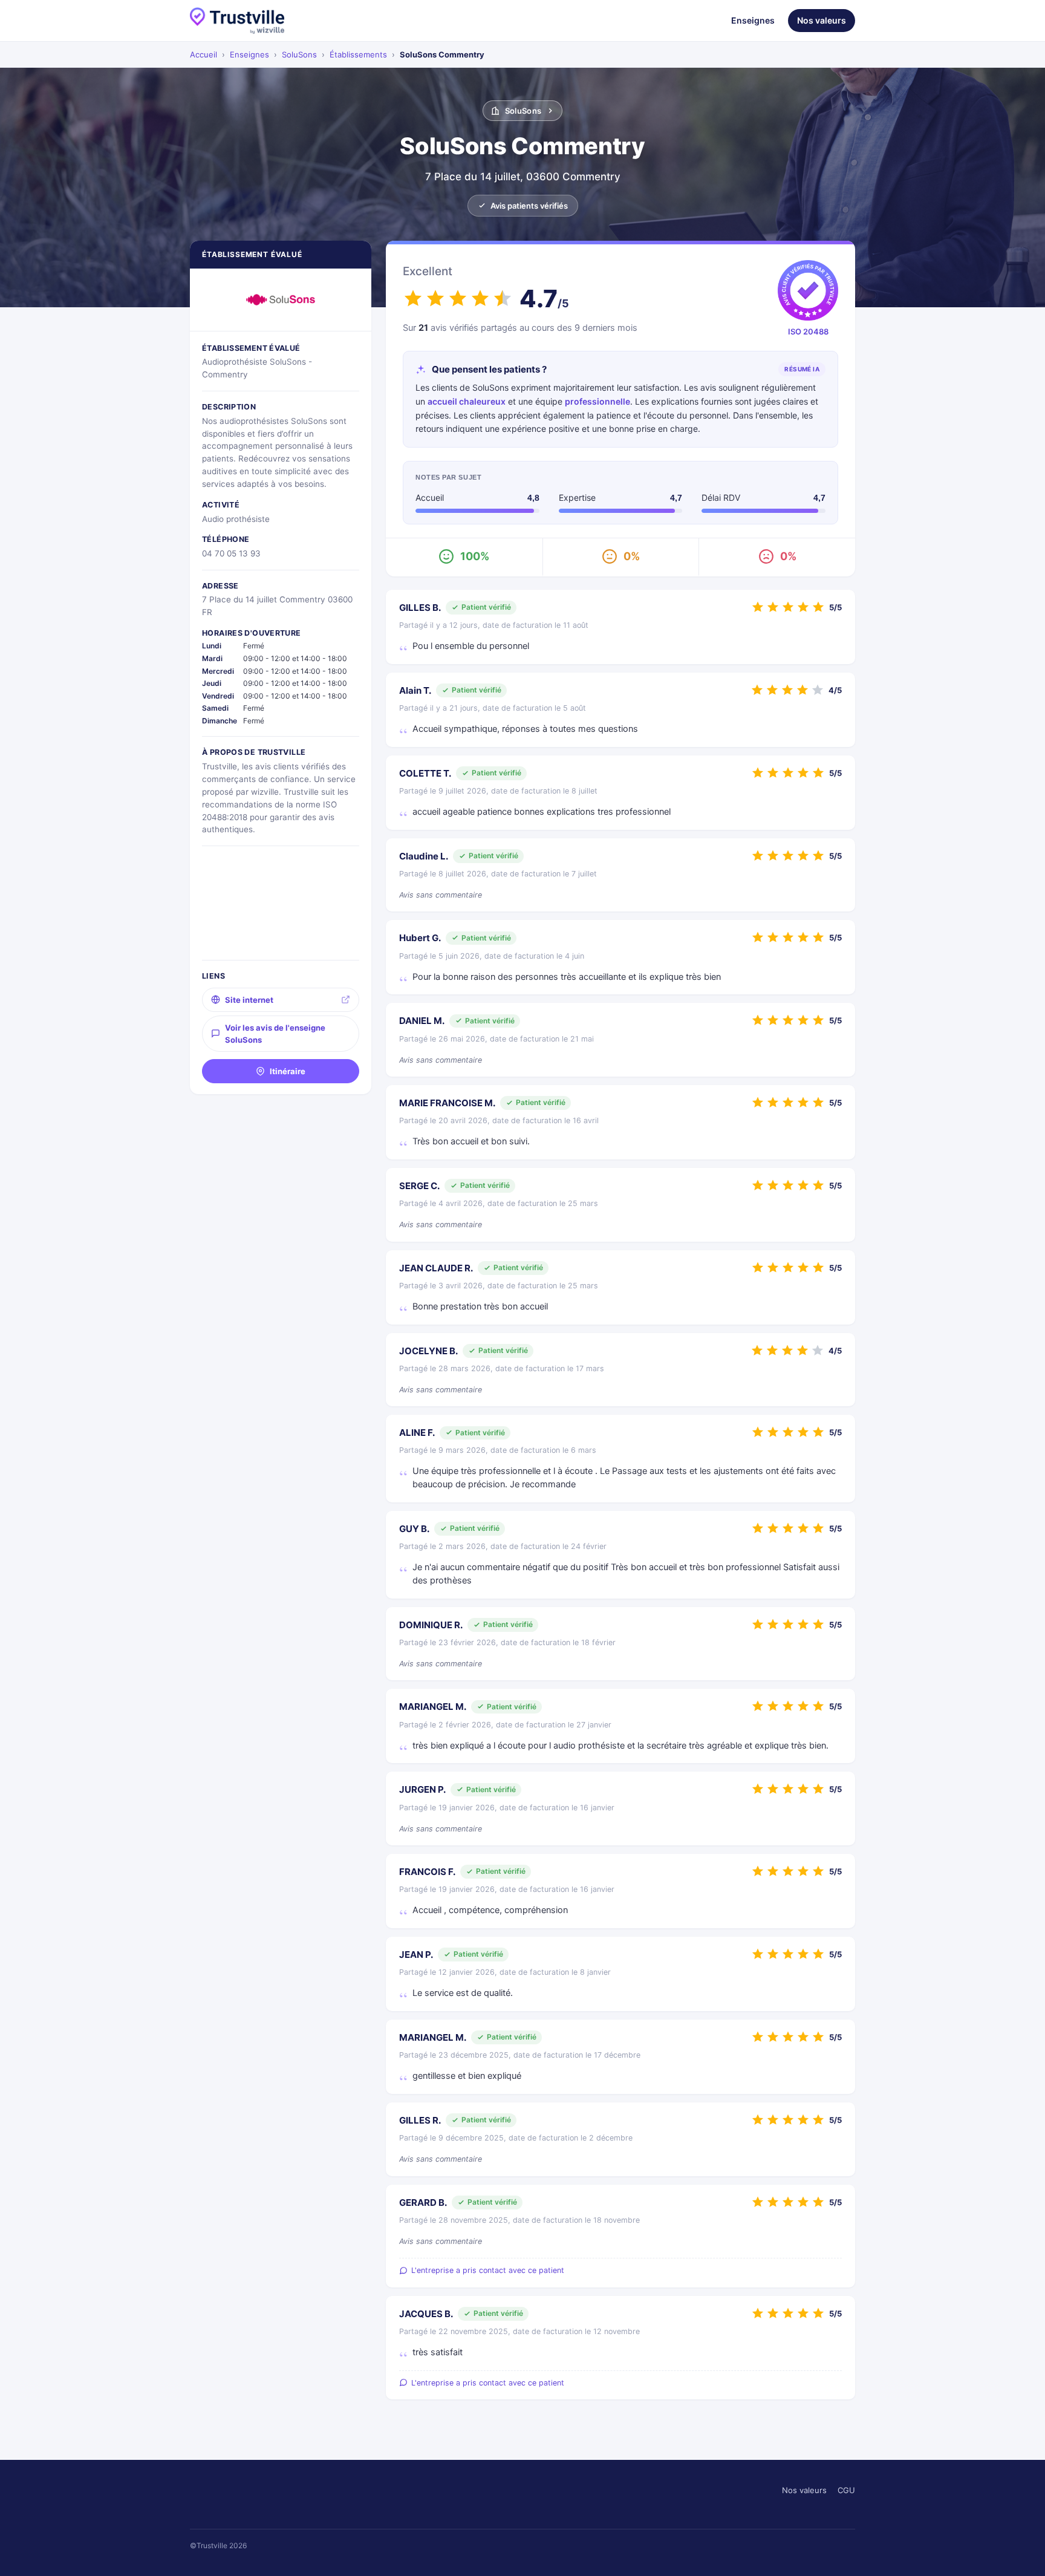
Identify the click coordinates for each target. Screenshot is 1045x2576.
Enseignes (753, 20)
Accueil (203, 54)
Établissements (358, 54)
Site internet (249, 1000)
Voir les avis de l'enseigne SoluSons (275, 1034)
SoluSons (299, 54)
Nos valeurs (822, 20)
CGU (846, 2490)
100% (475, 556)
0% (632, 556)
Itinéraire (288, 1071)
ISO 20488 (808, 331)
